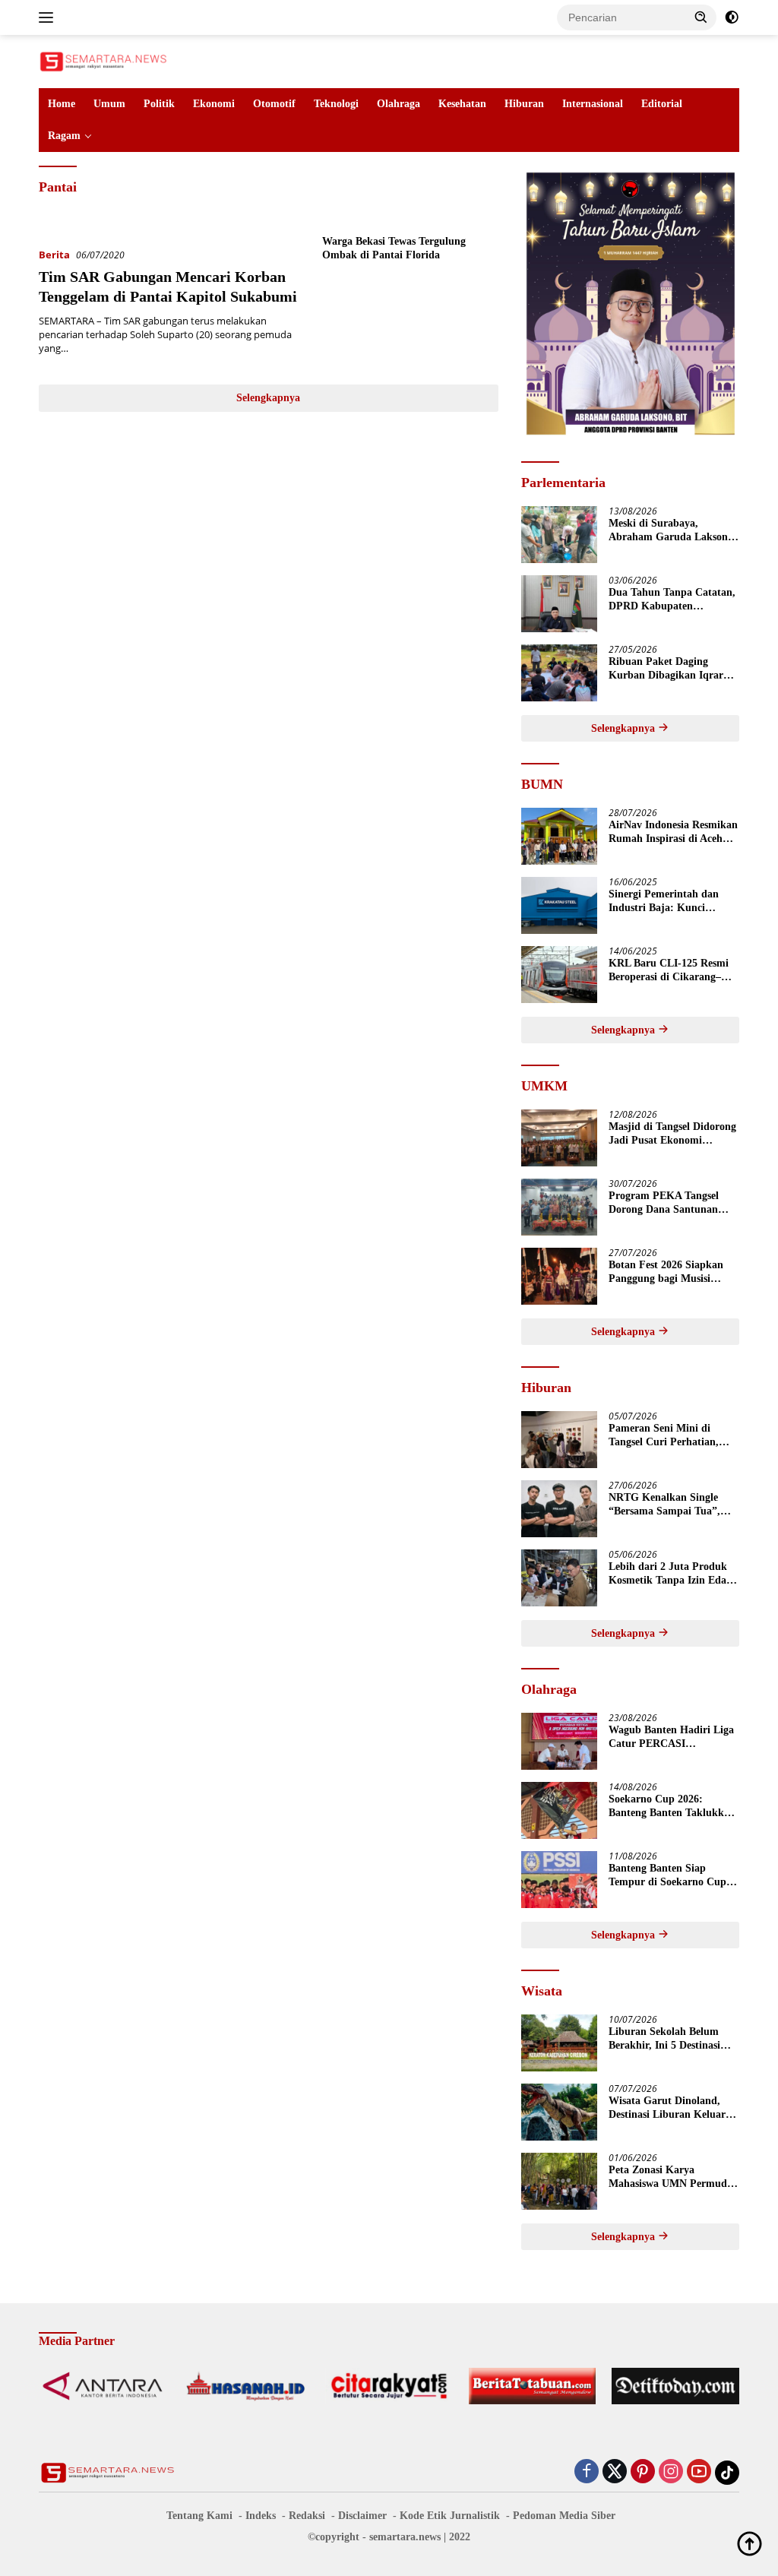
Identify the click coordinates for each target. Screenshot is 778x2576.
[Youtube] (699, 2472)
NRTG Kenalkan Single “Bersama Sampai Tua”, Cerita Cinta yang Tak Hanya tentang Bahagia (664, 1505)
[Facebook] (587, 2472)
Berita (54, 255)
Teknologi (336, 104)
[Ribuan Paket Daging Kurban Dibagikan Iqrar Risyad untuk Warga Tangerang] (559, 673)
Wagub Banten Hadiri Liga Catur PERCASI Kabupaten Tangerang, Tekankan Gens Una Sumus (672, 1737)
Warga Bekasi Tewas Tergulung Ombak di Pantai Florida (394, 248)
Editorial (662, 104)
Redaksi (307, 2516)
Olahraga (398, 104)
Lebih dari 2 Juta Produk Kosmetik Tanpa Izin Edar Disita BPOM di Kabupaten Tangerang (673, 1574)
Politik (159, 104)
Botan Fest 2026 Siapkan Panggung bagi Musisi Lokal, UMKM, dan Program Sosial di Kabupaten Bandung (666, 1272)
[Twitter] (615, 2472)
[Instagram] (671, 2472)
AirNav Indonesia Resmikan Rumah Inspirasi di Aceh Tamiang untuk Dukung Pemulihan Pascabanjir (673, 832)
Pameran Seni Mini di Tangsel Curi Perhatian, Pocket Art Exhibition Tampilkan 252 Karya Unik (672, 1436)
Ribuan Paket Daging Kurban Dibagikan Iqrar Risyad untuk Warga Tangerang (666, 669)
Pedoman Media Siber (564, 2516)
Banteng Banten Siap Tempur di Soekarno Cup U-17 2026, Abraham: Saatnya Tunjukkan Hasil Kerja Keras (668, 1876)
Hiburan (524, 104)
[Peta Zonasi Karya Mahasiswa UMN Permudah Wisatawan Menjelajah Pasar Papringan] (559, 2181)
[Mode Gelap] (732, 17)
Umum (109, 104)
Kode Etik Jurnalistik (450, 2516)
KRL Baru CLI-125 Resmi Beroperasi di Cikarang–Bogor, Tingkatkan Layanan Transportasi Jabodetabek (674, 971)
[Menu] (49, 17)
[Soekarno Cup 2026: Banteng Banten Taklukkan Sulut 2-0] (559, 1810)
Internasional (593, 104)
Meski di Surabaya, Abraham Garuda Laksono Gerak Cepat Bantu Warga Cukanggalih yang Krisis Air (671, 531)
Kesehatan (462, 104)
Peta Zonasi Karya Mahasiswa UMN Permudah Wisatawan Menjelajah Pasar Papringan (674, 2177)
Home (62, 104)
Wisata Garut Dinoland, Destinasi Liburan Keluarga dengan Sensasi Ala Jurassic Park (672, 2108)
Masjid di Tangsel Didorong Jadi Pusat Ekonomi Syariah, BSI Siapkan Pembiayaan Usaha (672, 1134)
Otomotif (274, 104)
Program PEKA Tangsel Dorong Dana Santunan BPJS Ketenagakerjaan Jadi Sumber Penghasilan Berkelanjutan (674, 1203)
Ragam (64, 136)
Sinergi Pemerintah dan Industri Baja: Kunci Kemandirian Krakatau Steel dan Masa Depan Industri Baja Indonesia (664, 902)
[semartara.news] (103, 60)
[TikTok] (727, 2473)
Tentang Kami (199, 2516)
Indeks (261, 2516)
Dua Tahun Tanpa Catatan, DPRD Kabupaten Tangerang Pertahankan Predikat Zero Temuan (672, 600)
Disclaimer (362, 2516)
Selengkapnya (268, 398)
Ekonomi (214, 104)
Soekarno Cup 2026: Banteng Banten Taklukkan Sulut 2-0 (672, 1807)
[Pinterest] (643, 2472)
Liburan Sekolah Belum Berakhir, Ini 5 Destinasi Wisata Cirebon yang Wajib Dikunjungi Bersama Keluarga (673, 2039)
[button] (701, 17)
